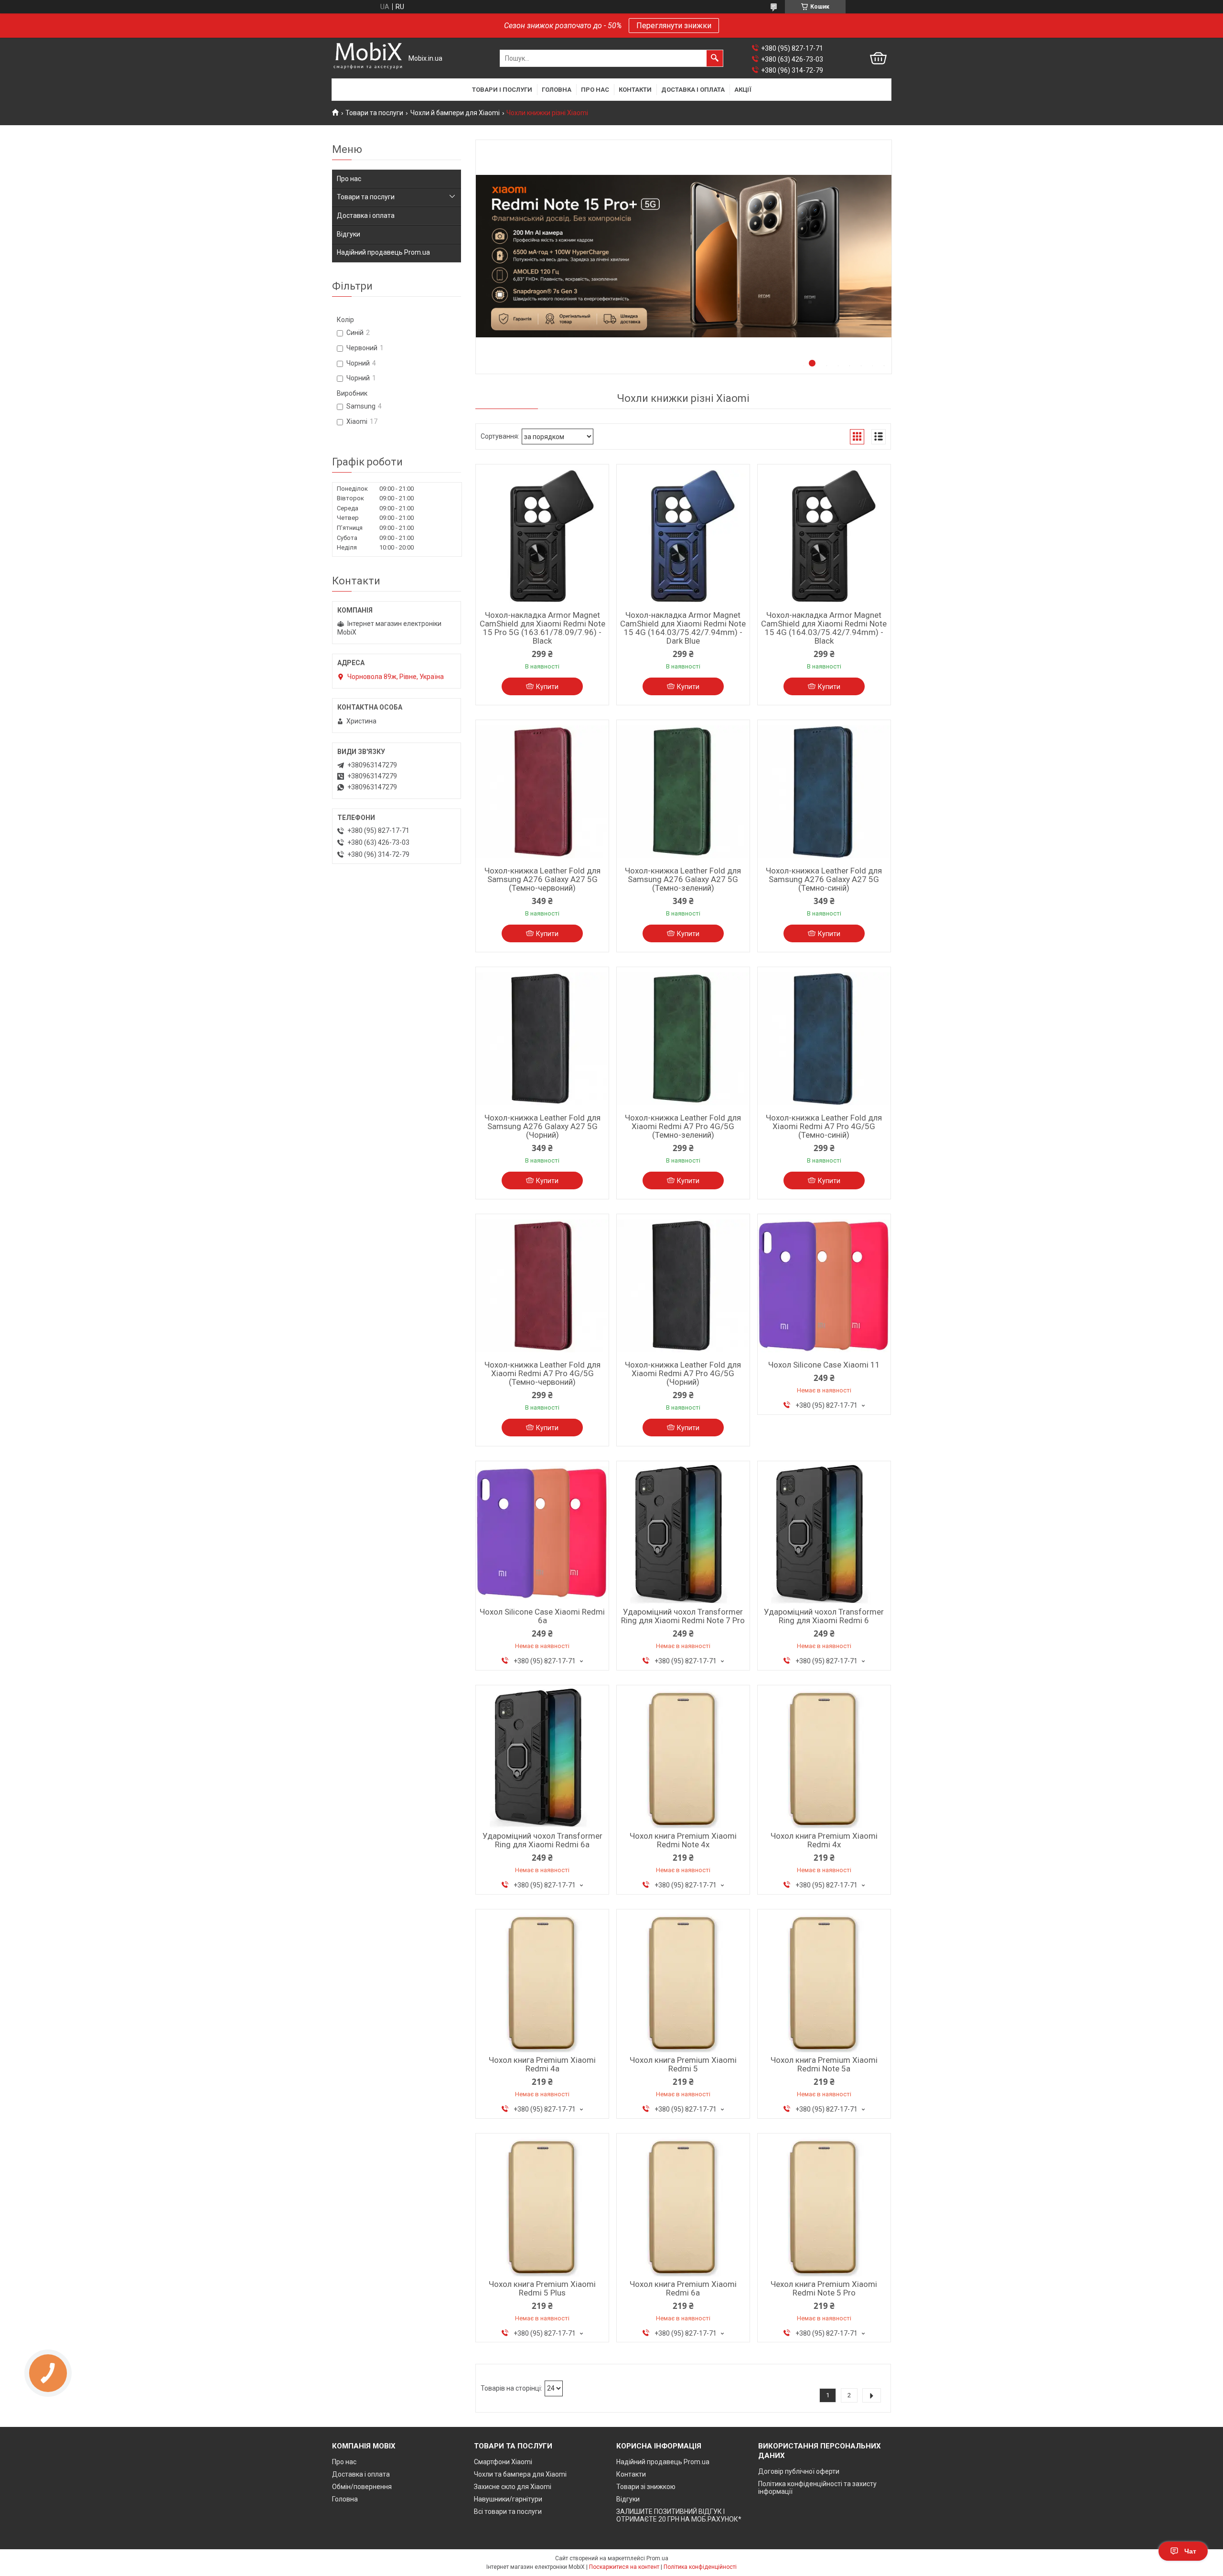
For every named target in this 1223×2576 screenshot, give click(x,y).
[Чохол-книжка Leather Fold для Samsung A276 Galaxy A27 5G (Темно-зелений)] (683, 792)
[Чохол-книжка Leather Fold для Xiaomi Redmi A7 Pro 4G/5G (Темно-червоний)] (542, 1286)
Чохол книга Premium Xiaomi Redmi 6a (683, 2288)
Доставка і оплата (693, 90)
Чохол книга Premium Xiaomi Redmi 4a (542, 2064)
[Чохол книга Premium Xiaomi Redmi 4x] (824, 1757)
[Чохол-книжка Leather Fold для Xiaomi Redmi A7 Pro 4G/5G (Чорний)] (683, 1286)
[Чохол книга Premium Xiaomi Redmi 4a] (542, 1981)
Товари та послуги (374, 113)
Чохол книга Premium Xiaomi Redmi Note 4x (683, 1840)
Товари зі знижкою (646, 2487)
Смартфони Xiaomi (503, 2462)
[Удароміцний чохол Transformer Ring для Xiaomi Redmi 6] (824, 1533)
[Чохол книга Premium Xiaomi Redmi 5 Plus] (542, 2205)
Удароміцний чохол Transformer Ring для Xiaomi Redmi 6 (824, 1616)
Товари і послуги (502, 90)
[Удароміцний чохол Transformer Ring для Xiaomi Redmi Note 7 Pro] (683, 1533)
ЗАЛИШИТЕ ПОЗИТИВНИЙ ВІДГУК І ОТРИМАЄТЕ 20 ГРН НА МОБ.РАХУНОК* (679, 2515)
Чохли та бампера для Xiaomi (520, 2474)
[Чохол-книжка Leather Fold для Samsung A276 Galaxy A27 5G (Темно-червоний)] (542, 792)
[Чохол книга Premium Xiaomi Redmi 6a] (683, 2205)
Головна (557, 90)
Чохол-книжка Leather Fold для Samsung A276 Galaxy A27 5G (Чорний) (542, 1126)
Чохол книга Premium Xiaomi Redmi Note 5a (824, 2064)
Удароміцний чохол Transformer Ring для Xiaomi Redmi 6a (542, 1840)
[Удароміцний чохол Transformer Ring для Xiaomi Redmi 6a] (542, 1757)
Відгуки (349, 234)
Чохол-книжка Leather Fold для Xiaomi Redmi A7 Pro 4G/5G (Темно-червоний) (542, 1373)
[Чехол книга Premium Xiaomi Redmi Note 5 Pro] (824, 2205)
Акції (743, 90)
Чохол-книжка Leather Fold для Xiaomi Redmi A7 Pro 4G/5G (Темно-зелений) (683, 1126)
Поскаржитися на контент (624, 2567)
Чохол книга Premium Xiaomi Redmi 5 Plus (542, 2288)
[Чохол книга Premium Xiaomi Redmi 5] (683, 1981)
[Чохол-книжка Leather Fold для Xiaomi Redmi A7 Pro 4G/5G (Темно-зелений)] (683, 1039)
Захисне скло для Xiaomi (513, 2487)
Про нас (595, 90)
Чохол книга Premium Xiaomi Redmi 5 (683, 2064)
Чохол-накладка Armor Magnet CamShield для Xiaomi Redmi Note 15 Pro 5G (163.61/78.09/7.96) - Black (542, 628)
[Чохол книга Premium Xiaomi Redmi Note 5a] (824, 1981)
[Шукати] (715, 58)
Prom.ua (657, 2558)
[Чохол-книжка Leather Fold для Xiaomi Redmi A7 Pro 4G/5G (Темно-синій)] (824, 1039)
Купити (547, 687)
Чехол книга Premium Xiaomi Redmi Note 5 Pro (824, 2288)
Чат (1190, 2551)
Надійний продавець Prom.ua (383, 252)
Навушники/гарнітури (508, 2499)
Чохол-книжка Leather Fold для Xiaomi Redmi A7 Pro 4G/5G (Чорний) (683, 1373)
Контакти (635, 90)
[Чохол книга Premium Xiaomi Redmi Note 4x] (683, 1757)
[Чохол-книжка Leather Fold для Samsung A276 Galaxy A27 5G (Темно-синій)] (824, 792)
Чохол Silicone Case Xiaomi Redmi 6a (542, 1616)
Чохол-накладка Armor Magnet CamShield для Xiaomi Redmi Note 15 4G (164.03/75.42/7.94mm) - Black (824, 628)
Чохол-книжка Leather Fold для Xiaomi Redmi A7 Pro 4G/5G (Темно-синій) (824, 1126)
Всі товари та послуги (508, 2511)
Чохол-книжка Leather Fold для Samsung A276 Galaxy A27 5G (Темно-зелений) (683, 879)
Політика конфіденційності (700, 2567)
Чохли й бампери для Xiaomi (455, 113)
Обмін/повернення (362, 2487)
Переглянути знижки (674, 26)
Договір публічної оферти (799, 2471)
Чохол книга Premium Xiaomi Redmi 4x (824, 1840)
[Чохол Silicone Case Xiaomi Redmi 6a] (542, 1533)
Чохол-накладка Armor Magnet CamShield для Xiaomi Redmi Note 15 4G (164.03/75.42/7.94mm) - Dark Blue (683, 628)
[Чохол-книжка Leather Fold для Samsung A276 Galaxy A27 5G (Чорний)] (542, 1039)
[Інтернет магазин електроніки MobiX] (368, 59)
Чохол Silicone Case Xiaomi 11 (824, 1365)
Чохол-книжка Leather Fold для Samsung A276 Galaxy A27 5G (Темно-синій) (824, 879)
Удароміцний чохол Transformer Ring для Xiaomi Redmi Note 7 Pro (683, 1616)
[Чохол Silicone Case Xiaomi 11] (824, 1286)
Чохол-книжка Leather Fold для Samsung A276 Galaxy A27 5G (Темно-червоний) (542, 879)
